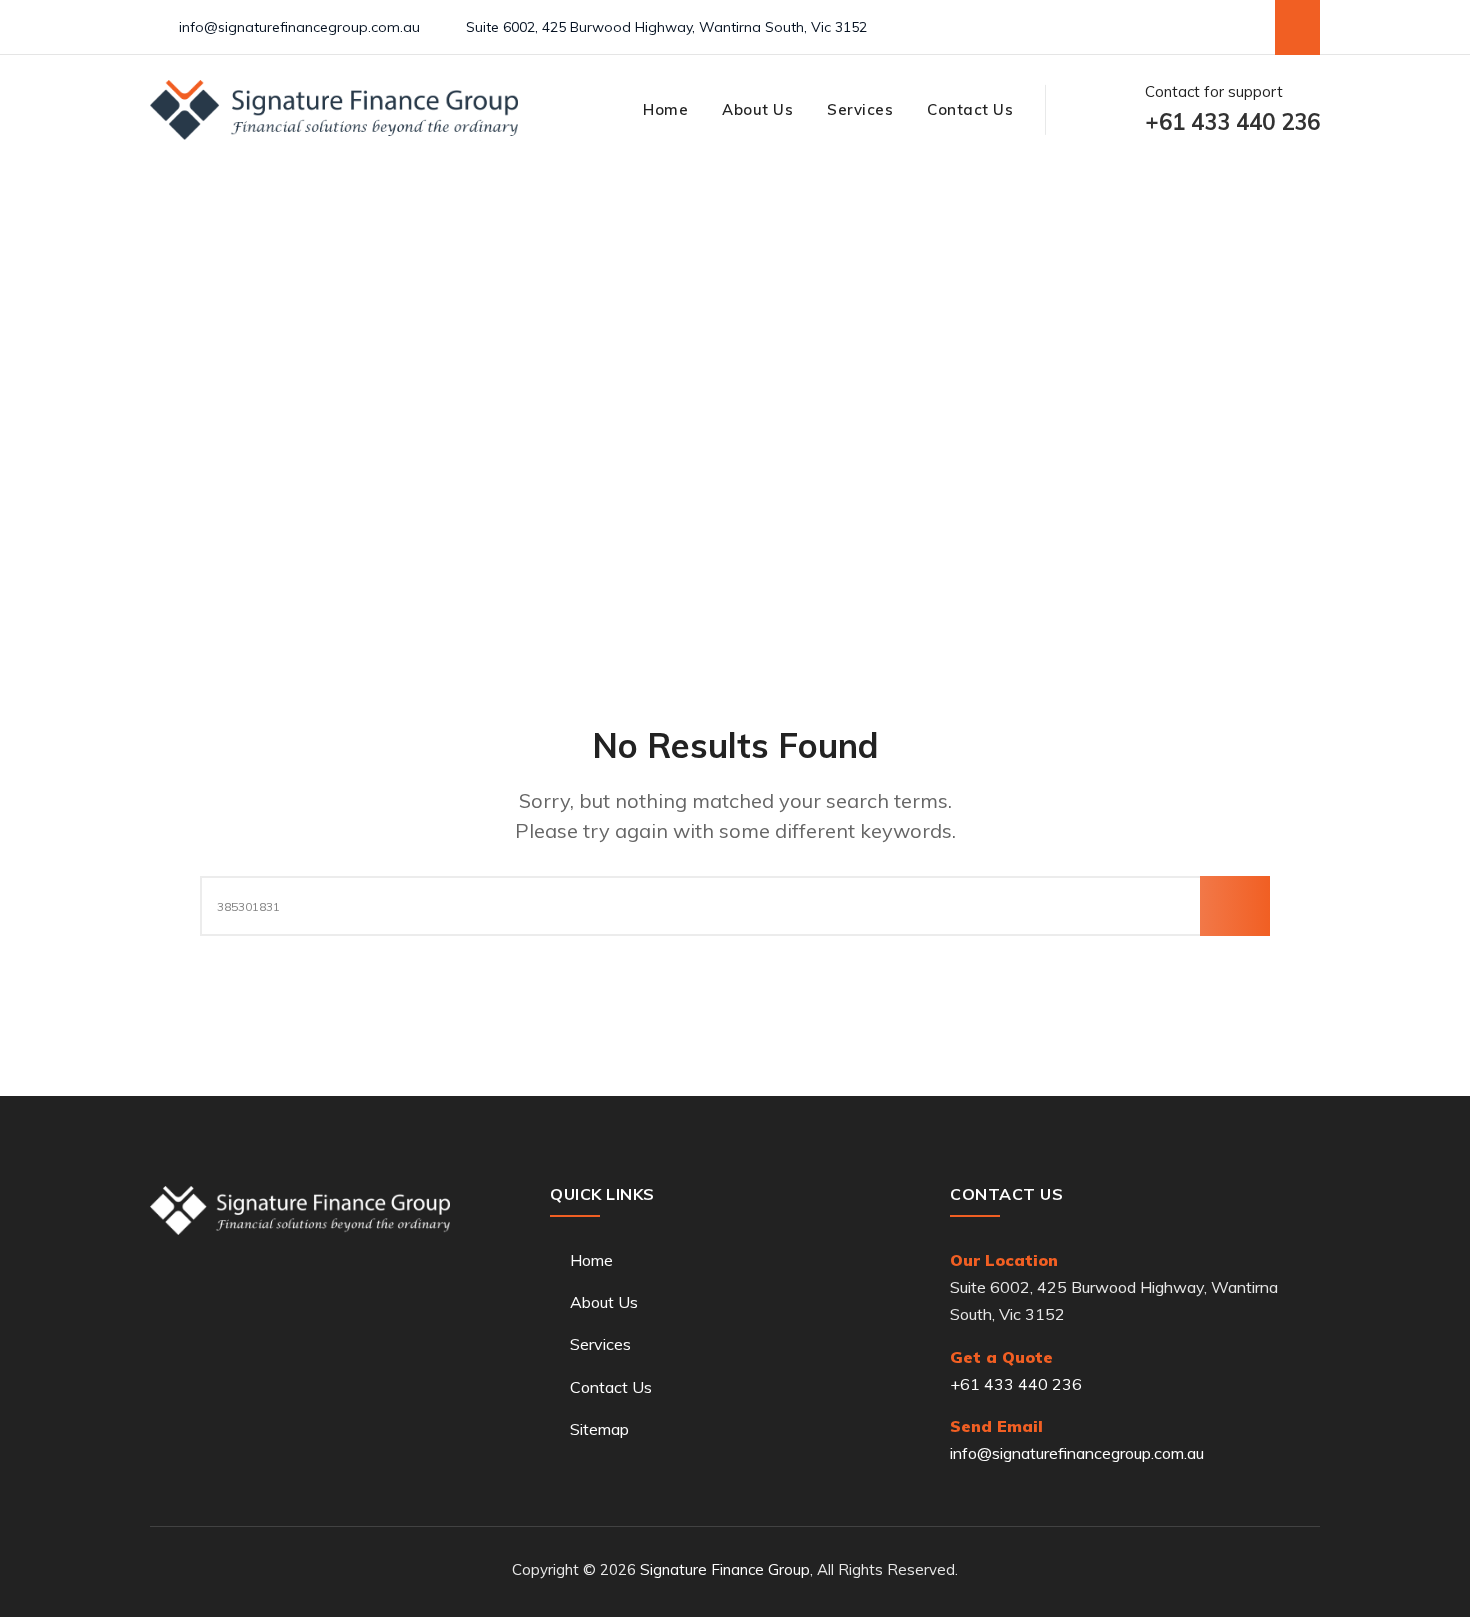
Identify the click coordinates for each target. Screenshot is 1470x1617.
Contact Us (970, 109)
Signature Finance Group (725, 1569)
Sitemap (599, 1429)
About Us (757, 109)
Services (860, 109)
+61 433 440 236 (1016, 1384)
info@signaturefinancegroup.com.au (299, 27)
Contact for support (1232, 109)
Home (665, 109)
